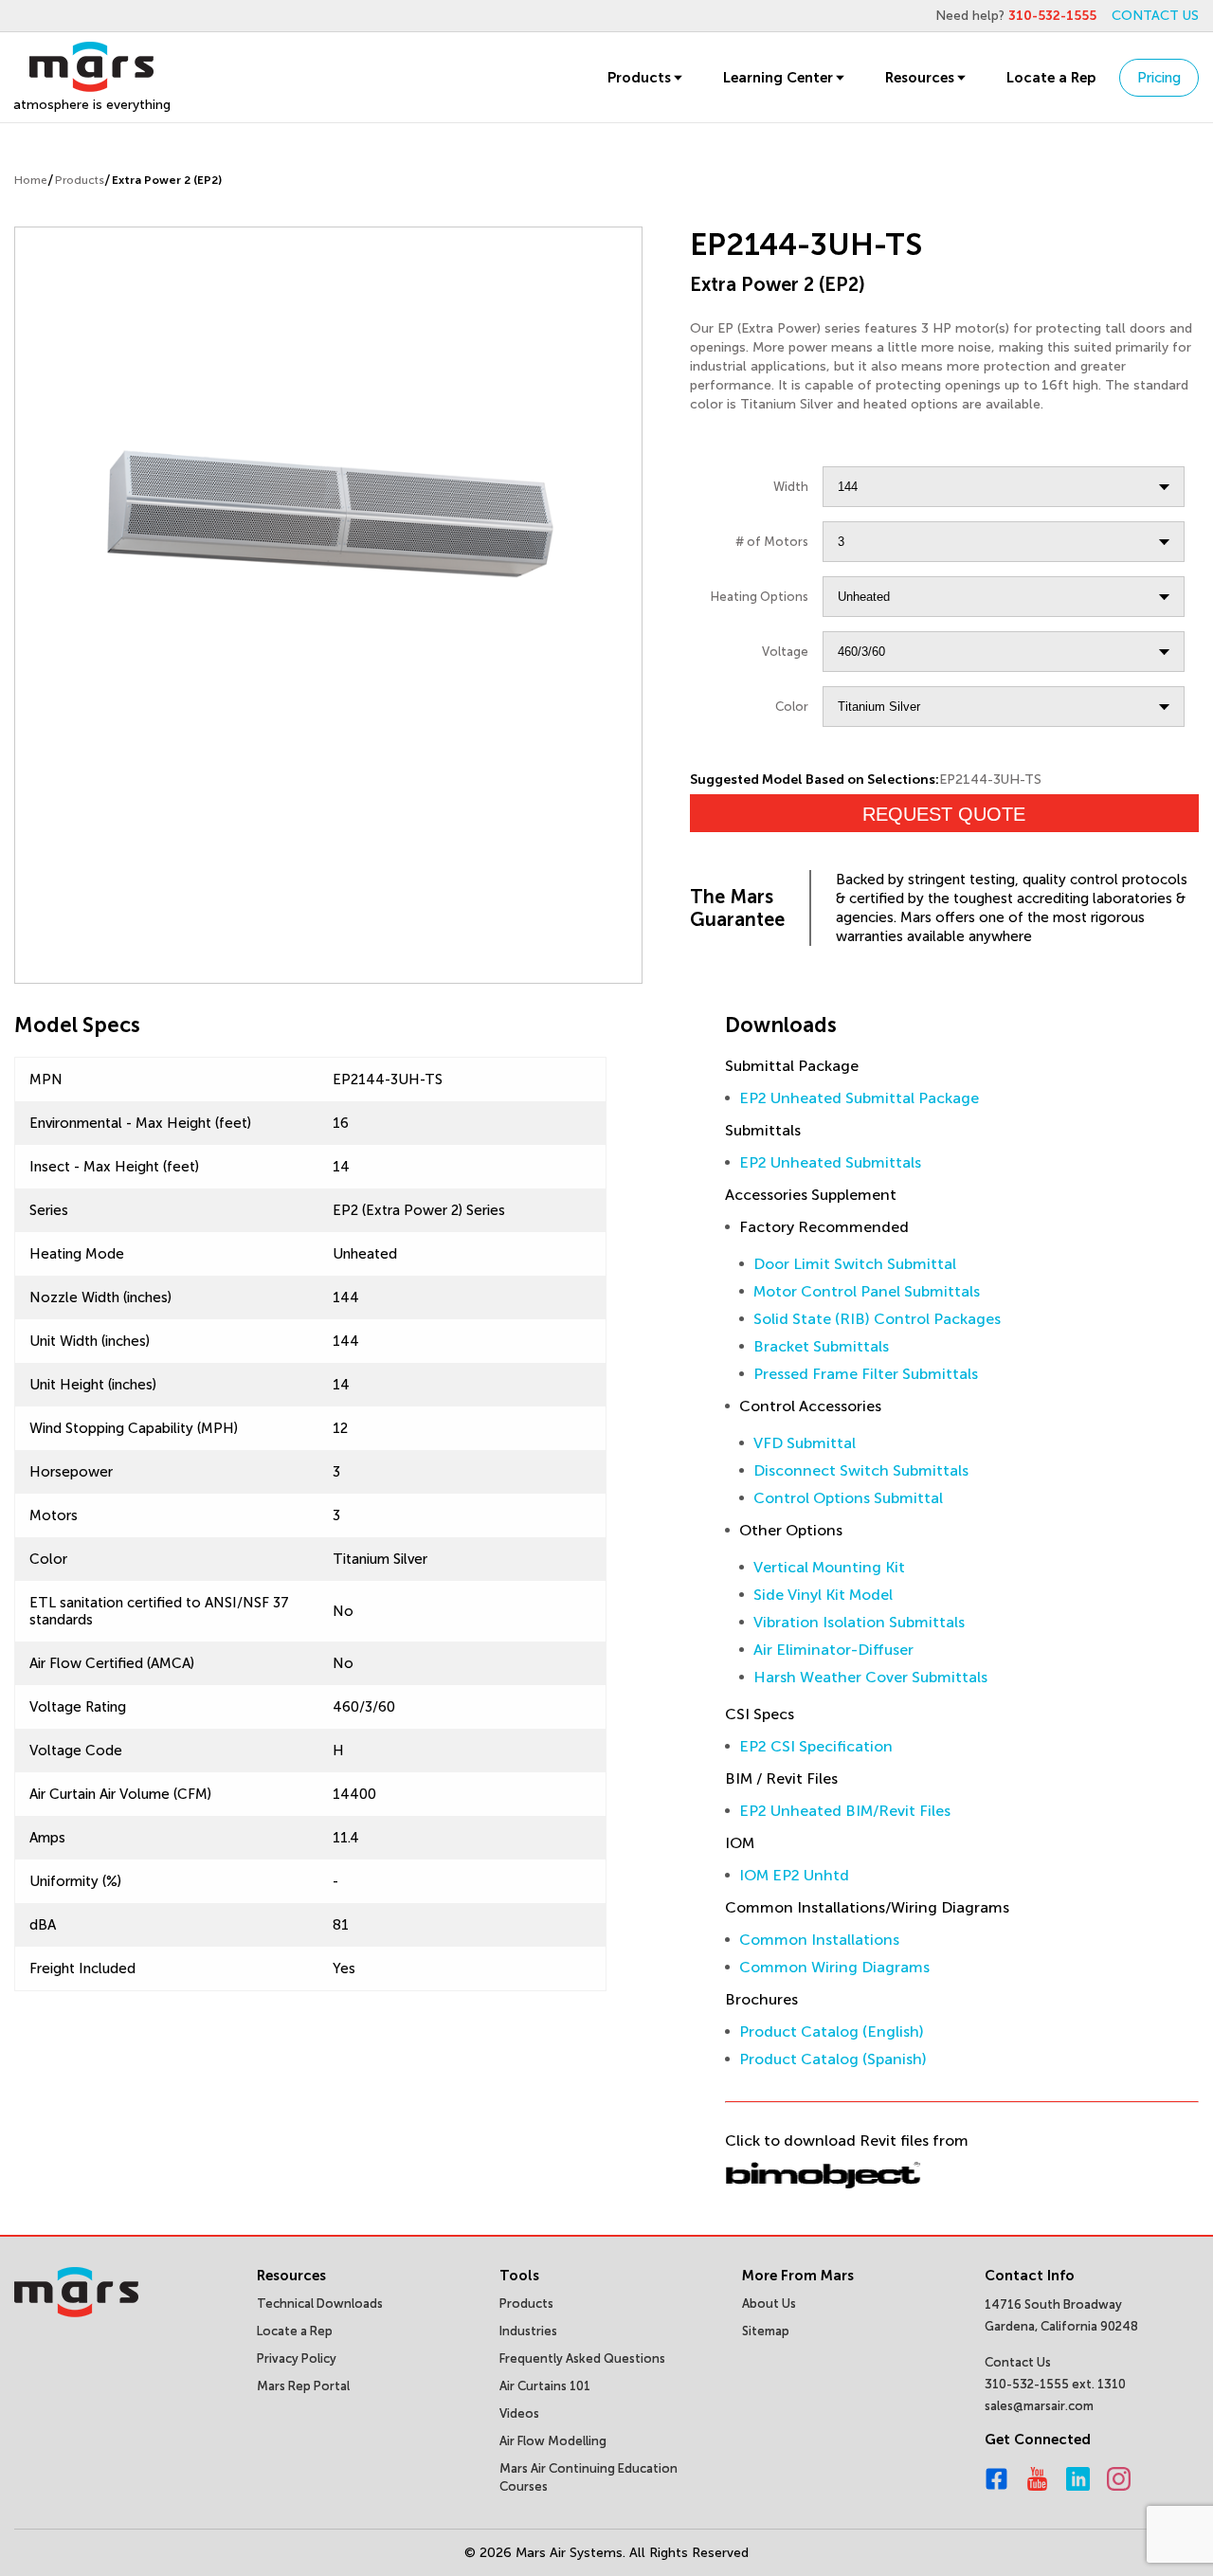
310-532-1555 (1052, 16)
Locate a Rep (1051, 78)
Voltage (785, 652)
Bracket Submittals (821, 1346)
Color (792, 707)
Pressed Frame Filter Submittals (866, 1374)
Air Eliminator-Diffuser (833, 1650)
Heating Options (760, 597)
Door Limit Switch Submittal (855, 1264)
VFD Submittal (805, 1443)
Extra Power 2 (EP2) (167, 180)
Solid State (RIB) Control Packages (877, 1319)
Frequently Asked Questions (582, 2358)
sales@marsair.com (1039, 2406)
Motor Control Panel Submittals (867, 1291)
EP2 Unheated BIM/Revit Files (845, 1811)
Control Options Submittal (848, 1498)
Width (791, 487)
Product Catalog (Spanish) (833, 2059)
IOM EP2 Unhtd (794, 1875)
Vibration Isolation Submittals (859, 1622)
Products (639, 78)
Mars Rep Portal (303, 2386)
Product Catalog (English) (832, 2032)
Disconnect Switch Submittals (861, 1470)
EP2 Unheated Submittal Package (859, 1098)
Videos (519, 2413)
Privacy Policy (297, 2358)
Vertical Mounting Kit (829, 1567)
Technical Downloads (320, 2304)
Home (31, 180)
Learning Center (778, 78)
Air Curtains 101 (545, 2386)
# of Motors (772, 542)
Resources (920, 78)
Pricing (1159, 78)
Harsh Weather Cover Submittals (870, 1677)
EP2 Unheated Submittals (830, 1162)
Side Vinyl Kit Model (823, 1595)
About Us (769, 2304)
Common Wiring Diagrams (834, 1967)
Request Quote (944, 814)
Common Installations (819, 1940)
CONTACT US (1155, 16)
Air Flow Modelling (553, 2441)
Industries (528, 2331)
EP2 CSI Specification (816, 1746)
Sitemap (766, 2331)
